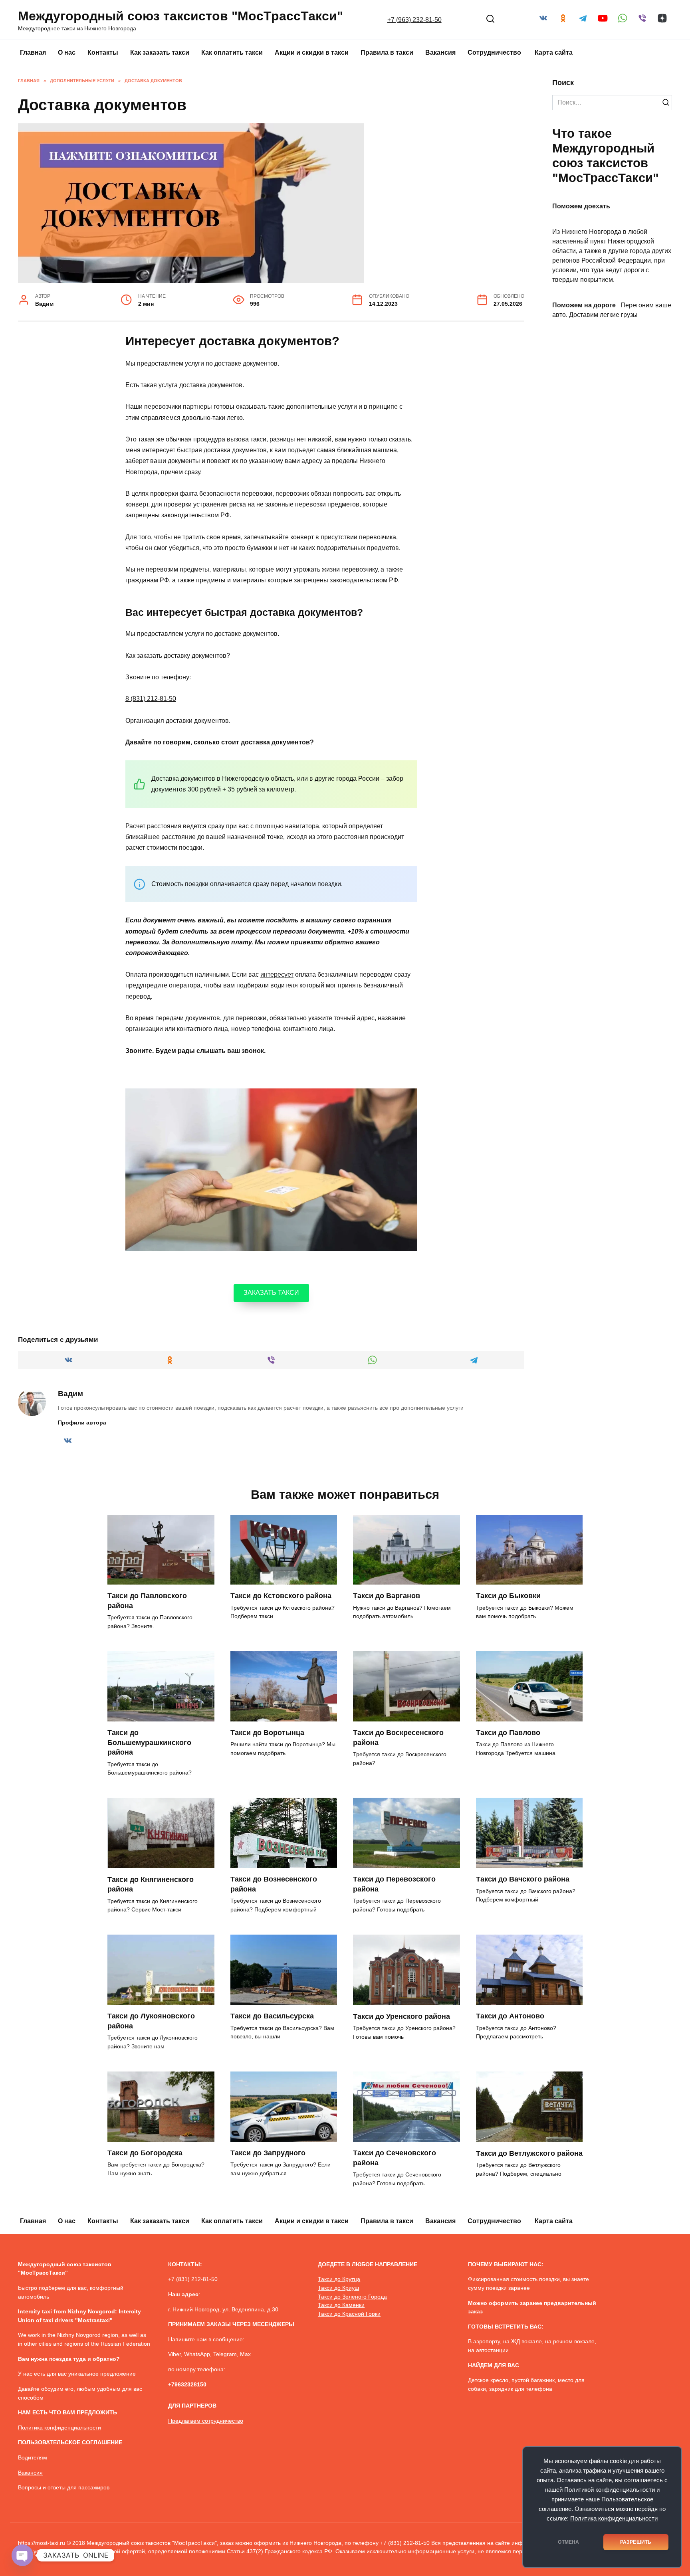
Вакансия (440, 52)
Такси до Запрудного (268, 2153)
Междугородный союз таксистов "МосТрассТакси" (180, 16)
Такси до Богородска (145, 2153)
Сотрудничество (495, 52)
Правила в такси (387, 52)
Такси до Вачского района (523, 1879)
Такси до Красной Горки (349, 2314)
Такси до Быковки (508, 1596)
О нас (67, 52)
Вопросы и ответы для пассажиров (64, 2487)
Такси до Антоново (510, 2016)
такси (258, 439)
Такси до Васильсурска (272, 2016)
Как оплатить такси (232, 52)
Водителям (33, 2457)
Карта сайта (554, 52)
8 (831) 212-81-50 (151, 699)
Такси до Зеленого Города (352, 2297)
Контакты (103, 52)
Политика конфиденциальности (614, 2519)
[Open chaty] (22, 2555)
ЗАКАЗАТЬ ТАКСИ (271, 1293)
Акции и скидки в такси (312, 52)
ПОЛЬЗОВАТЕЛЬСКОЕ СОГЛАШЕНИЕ (70, 2442)
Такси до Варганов (387, 1596)
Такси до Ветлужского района (529, 2153)
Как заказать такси (160, 52)
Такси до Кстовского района (281, 1596)
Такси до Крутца (339, 2279)
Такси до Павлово (508, 1733)
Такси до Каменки (341, 2305)
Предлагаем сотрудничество (206, 2421)
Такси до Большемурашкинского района (149, 1742)
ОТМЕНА (568, 2542)
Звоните (138, 677)
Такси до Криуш (338, 2288)
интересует (277, 974)
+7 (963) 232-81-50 (414, 20)
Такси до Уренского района (402, 2016)
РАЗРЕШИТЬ (636, 2542)
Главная (33, 52)
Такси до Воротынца (267, 1733)
